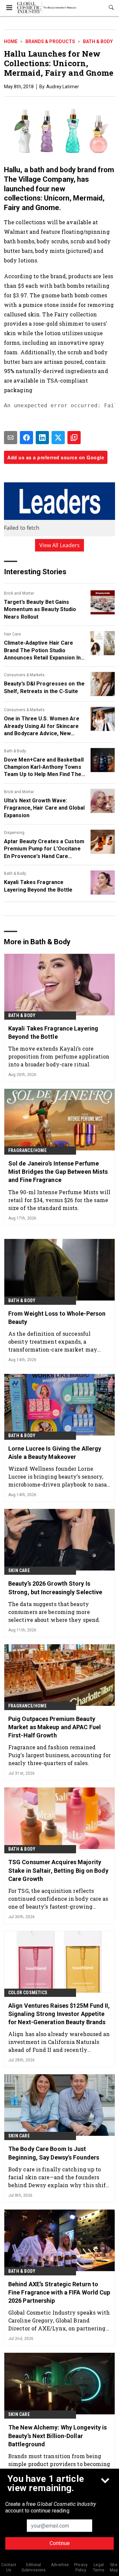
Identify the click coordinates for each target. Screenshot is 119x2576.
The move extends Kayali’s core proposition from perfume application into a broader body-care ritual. (59, 1056)
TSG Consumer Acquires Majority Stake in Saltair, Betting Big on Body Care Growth (58, 1870)
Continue (60, 2543)
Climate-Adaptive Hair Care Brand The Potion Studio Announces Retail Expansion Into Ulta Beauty (45, 651)
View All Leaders (60, 545)
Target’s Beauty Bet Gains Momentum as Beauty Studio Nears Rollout (40, 609)
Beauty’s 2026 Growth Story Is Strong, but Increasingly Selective (55, 1588)
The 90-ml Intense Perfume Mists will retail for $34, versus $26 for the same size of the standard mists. (59, 1200)
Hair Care (12, 634)
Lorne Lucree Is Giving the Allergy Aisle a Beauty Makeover (55, 1453)
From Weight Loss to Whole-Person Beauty (57, 1318)
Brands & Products (50, 41)
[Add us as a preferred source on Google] (74, 438)
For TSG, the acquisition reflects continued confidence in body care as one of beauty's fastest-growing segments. (58, 1899)
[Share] (26, 438)
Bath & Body (98, 41)
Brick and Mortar (19, 593)
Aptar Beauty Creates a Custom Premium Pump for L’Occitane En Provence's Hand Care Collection (44, 849)
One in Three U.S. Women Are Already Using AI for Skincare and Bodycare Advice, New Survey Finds (42, 726)
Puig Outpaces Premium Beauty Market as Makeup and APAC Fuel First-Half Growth (55, 1727)
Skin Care (19, 1570)
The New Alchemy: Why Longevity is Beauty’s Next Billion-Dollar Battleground (58, 2436)
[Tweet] (58, 438)
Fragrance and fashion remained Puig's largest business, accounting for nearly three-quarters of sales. (59, 1755)
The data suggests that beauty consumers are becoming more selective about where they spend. (54, 1612)
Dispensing (14, 833)
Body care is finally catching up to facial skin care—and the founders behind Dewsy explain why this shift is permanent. (58, 2177)
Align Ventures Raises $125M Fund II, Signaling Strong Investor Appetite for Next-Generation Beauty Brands (59, 2014)
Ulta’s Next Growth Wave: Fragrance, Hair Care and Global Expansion (44, 808)
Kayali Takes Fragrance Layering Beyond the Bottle (38, 886)
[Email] (11, 438)
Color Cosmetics (28, 1993)
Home (11, 41)
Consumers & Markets (24, 675)
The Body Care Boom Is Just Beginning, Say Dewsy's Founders (54, 2153)
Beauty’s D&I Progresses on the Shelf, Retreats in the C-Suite (44, 687)
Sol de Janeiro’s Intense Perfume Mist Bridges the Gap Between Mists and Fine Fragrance (58, 1172)
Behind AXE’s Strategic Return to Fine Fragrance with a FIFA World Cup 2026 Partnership (59, 2292)
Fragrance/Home (27, 1150)
